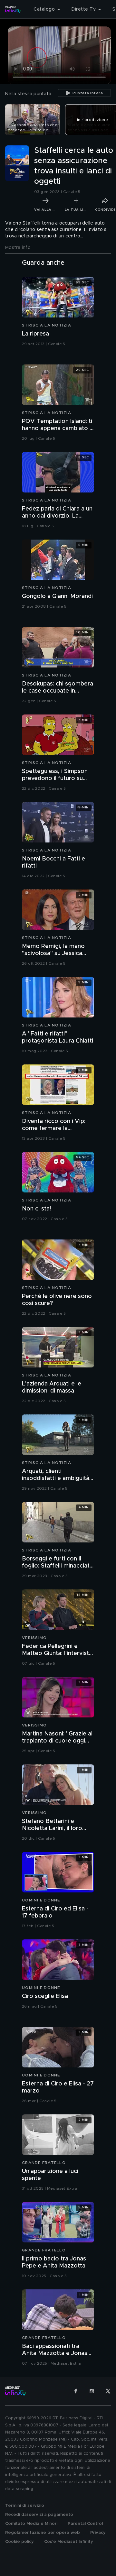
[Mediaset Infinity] (13, 9)
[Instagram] (92, 2391)
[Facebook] (76, 2391)
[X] (108, 2391)
